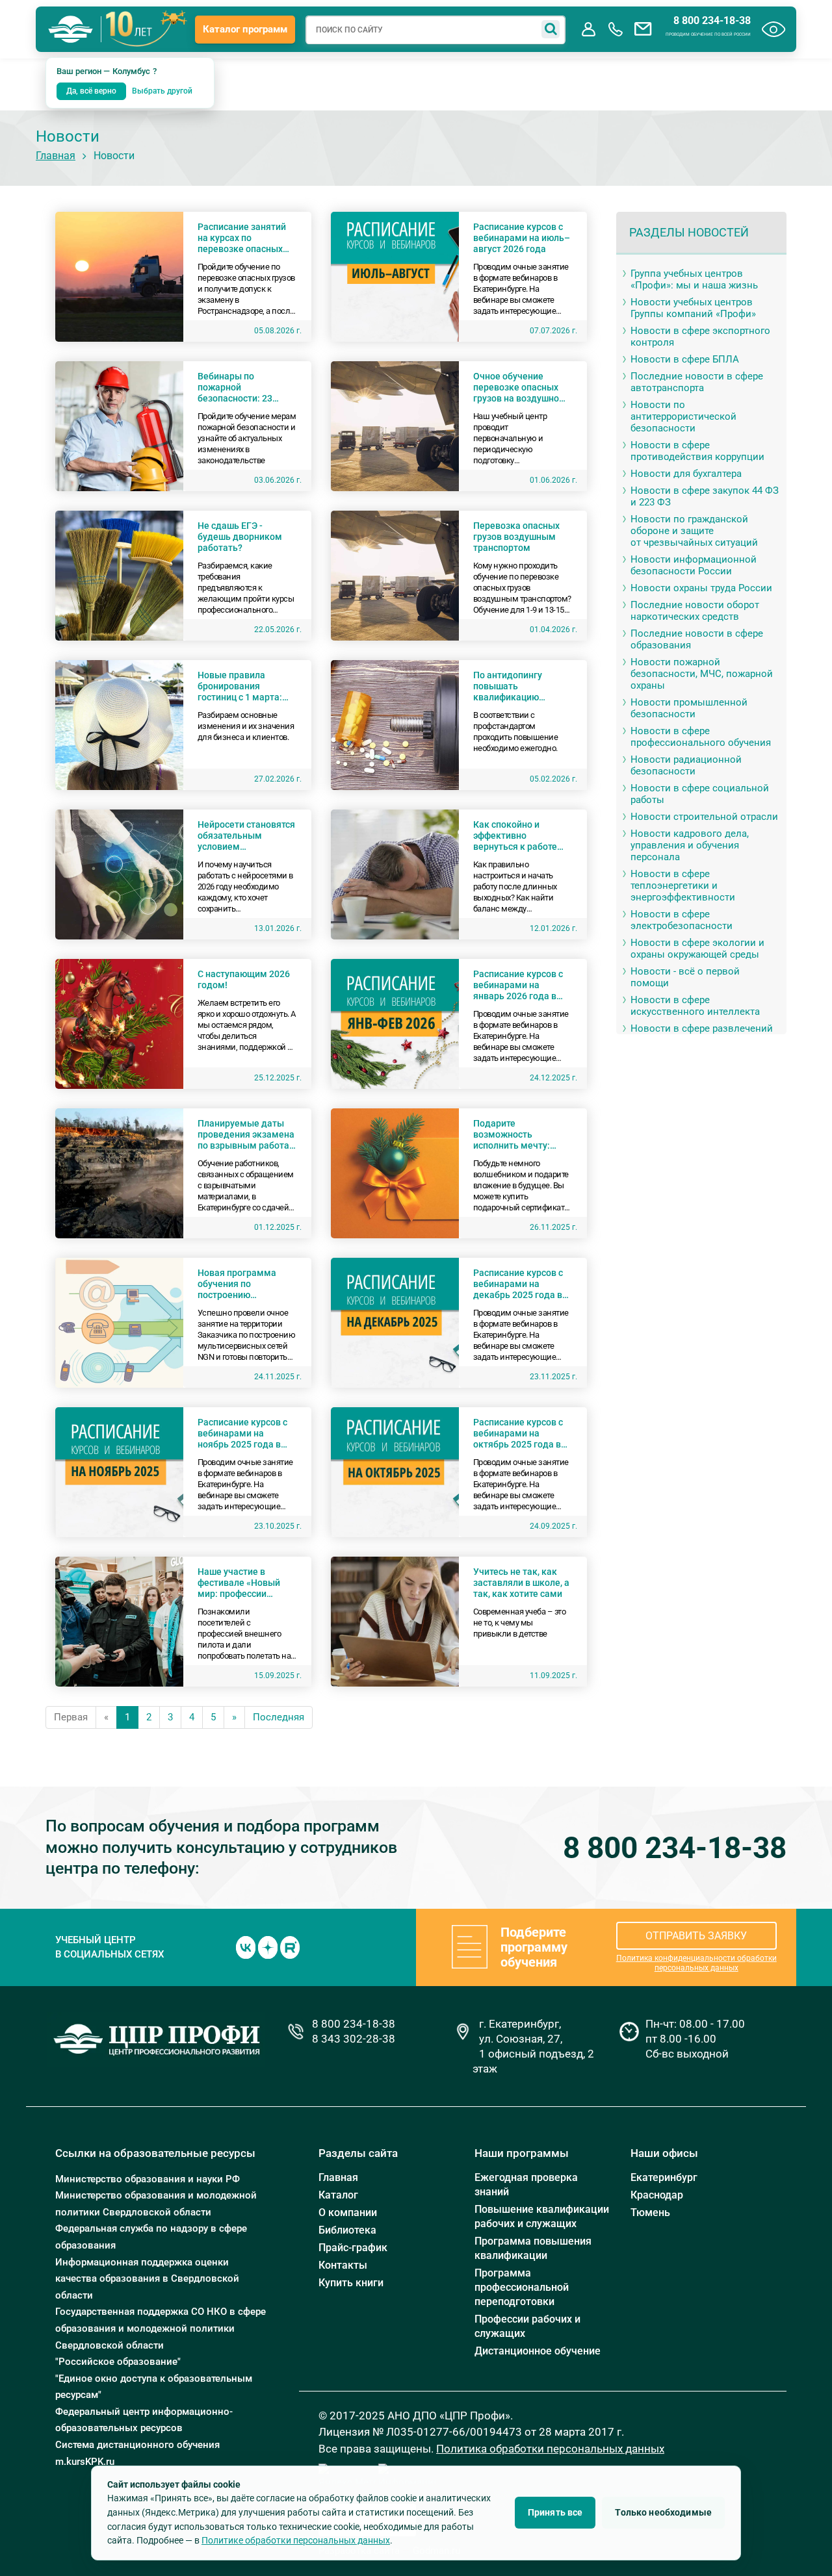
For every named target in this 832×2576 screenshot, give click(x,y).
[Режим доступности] (774, 29)
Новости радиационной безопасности (686, 765)
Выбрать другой (162, 91)
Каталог (338, 2195)
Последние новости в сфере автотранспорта (697, 382)
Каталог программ (245, 29)
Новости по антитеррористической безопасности (683, 416)
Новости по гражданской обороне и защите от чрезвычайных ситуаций (694, 531)
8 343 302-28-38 (354, 2039)
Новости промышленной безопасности (689, 708)
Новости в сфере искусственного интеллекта (695, 1006)
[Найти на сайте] (551, 29)
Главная (56, 156)
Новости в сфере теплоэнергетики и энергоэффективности (683, 886)
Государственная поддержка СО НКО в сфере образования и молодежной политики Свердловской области (161, 2328)
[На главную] (71, 29)
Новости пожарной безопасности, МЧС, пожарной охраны (702, 674)
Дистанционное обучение (538, 2351)
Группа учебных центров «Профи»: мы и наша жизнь (694, 279)
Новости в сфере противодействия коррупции (697, 451)
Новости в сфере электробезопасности (682, 920)
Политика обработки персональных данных (550, 2449)
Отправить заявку (696, 1936)
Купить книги (351, 2283)
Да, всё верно (91, 91)
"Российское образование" (118, 2362)
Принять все (555, 2512)
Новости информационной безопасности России (694, 565)
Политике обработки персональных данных (296, 2540)
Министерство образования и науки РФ (148, 2179)
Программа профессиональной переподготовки (522, 2287)
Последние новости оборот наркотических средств (695, 611)
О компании (348, 2213)
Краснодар (657, 2195)
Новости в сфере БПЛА (685, 359)
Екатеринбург (664, 2177)
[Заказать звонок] (616, 29)
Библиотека (347, 2230)
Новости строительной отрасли (704, 817)
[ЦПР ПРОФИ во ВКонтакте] (246, 1946)
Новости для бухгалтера (686, 474)
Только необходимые (663, 2512)
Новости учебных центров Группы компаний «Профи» (693, 308)
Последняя (279, 1717)
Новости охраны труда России (701, 588)
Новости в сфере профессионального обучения (701, 737)
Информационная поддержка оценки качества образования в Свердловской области (147, 2279)
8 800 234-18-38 (712, 21)
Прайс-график (353, 2248)
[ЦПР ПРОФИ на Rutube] (290, 1946)
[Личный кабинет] (588, 29)
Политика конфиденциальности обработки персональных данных (696, 1963)
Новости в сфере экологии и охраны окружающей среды (697, 949)
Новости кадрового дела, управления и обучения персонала (690, 845)
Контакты (343, 2265)
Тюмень (650, 2213)
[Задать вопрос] (643, 29)
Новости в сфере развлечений (702, 1028)
